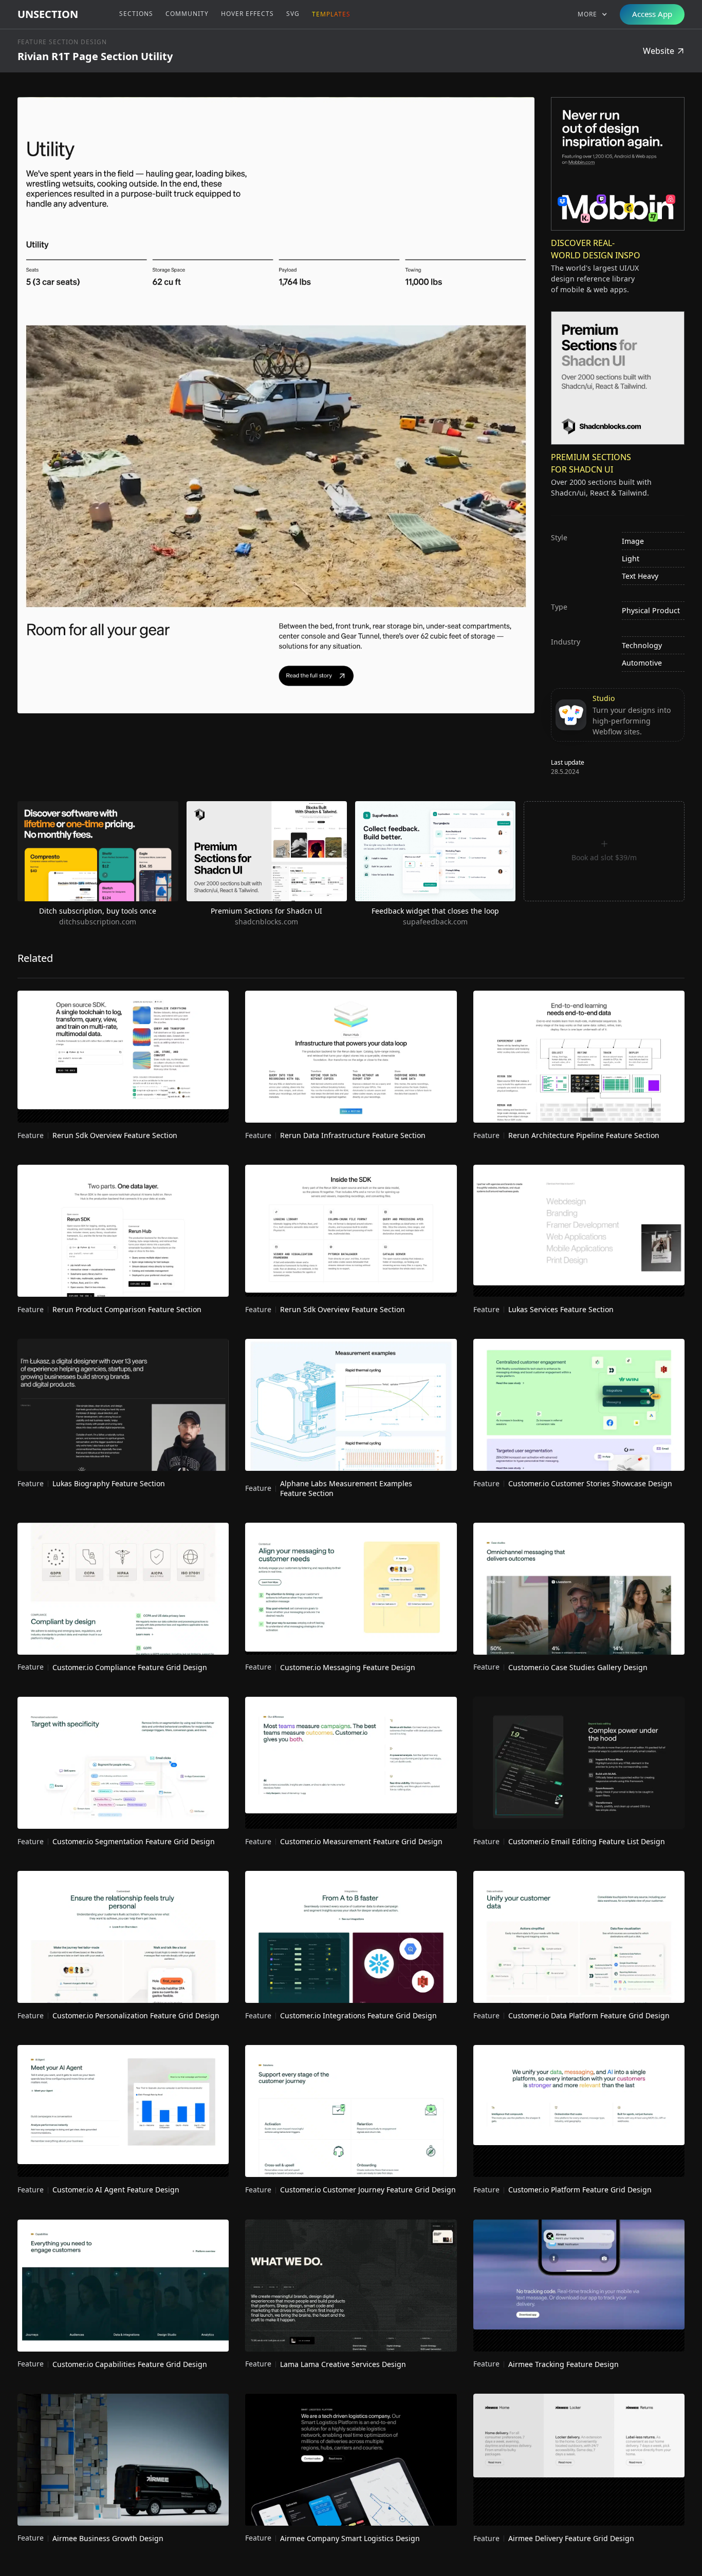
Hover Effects (247, 14)
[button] (593, 14)
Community (187, 14)
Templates (331, 14)
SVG (293, 14)
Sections (136, 14)
